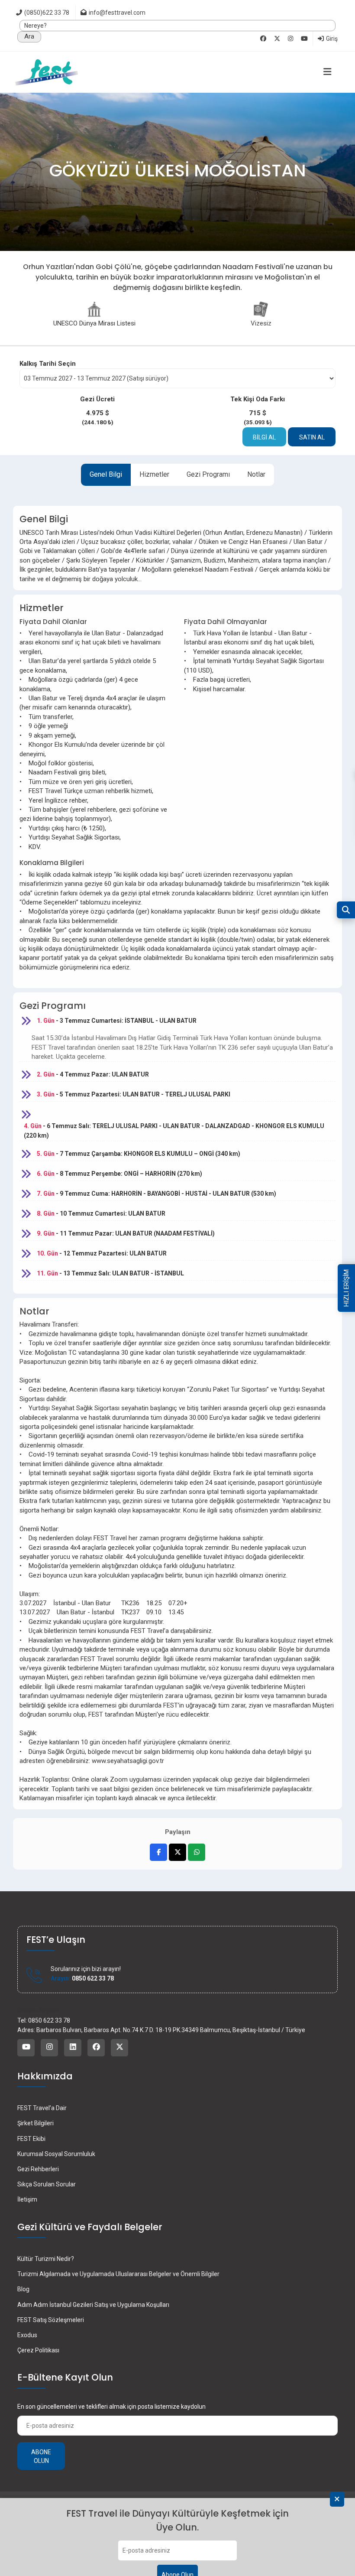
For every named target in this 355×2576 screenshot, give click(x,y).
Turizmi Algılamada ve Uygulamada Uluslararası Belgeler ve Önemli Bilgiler (118, 2274)
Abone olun (41, 2456)
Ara (29, 36)
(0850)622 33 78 (46, 13)
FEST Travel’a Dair (42, 2108)
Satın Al (312, 437)
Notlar (256, 474)
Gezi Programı (208, 474)
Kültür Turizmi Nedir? (46, 2259)
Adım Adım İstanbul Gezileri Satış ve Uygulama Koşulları (93, 2305)
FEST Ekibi (31, 2139)
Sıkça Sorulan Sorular (47, 2184)
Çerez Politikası (38, 2350)
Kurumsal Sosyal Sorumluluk (56, 2154)
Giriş (331, 39)
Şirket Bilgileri (35, 2123)
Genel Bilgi (106, 474)
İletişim (27, 2199)
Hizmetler (154, 474)
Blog (23, 2289)
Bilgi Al (264, 437)
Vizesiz (261, 323)
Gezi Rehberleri (38, 2169)
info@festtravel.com (117, 13)
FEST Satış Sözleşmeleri (51, 2320)
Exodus (27, 2335)
